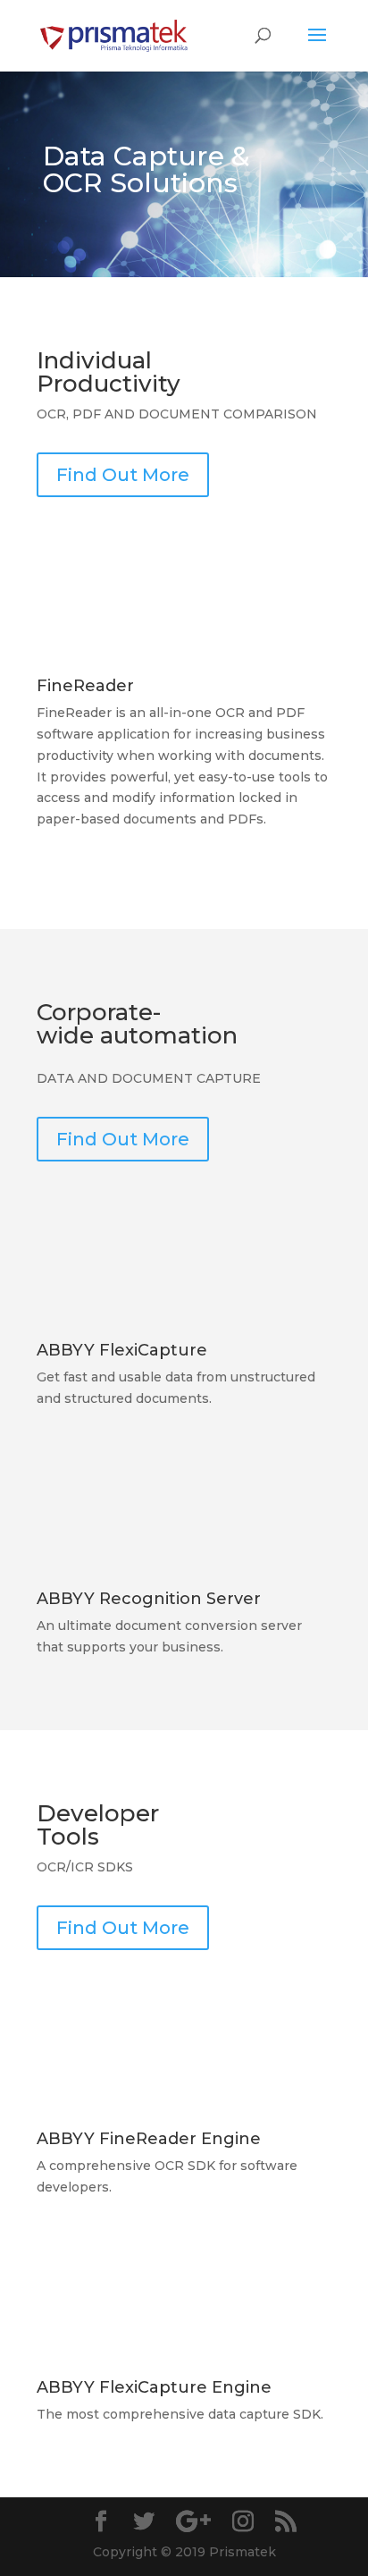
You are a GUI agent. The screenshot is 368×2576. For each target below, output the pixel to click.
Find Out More (123, 475)
